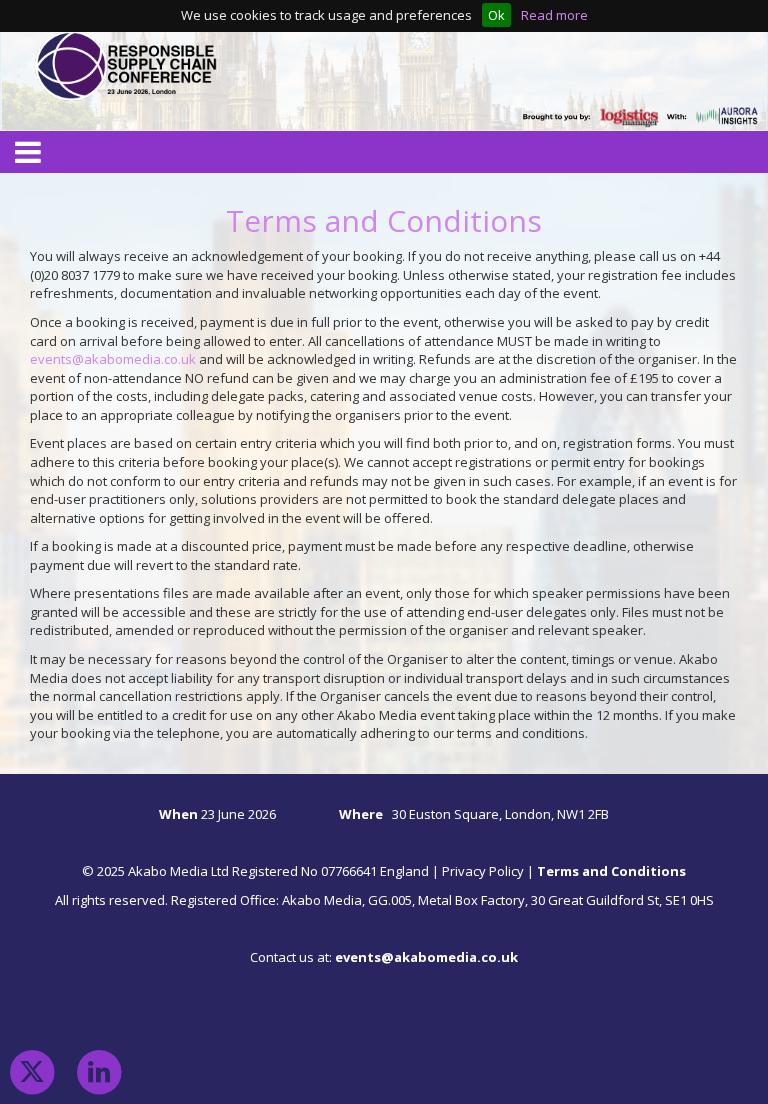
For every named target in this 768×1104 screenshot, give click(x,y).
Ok (496, 15)
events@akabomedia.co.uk (113, 359)
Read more (554, 15)
